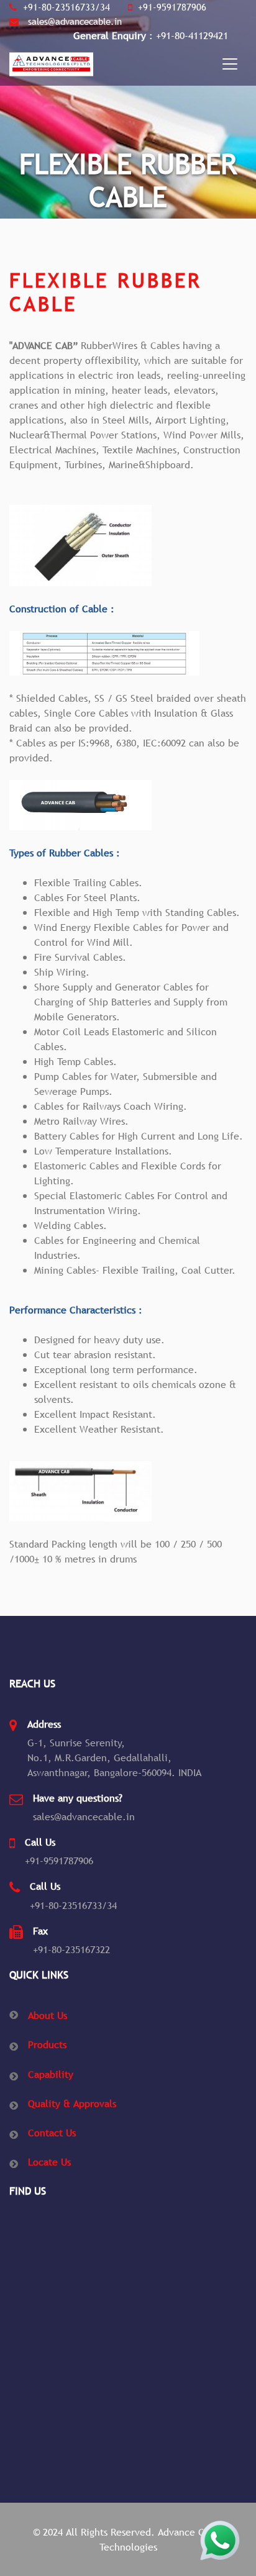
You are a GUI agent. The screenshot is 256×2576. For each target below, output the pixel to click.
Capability (51, 2074)
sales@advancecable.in (73, 21)
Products (47, 2044)
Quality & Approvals (72, 2103)
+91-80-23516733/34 (66, 7)
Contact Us (52, 2133)
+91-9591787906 (172, 7)
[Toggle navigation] (230, 64)
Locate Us (49, 2162)
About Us (48, 2015)
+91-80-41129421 (192, 35)
